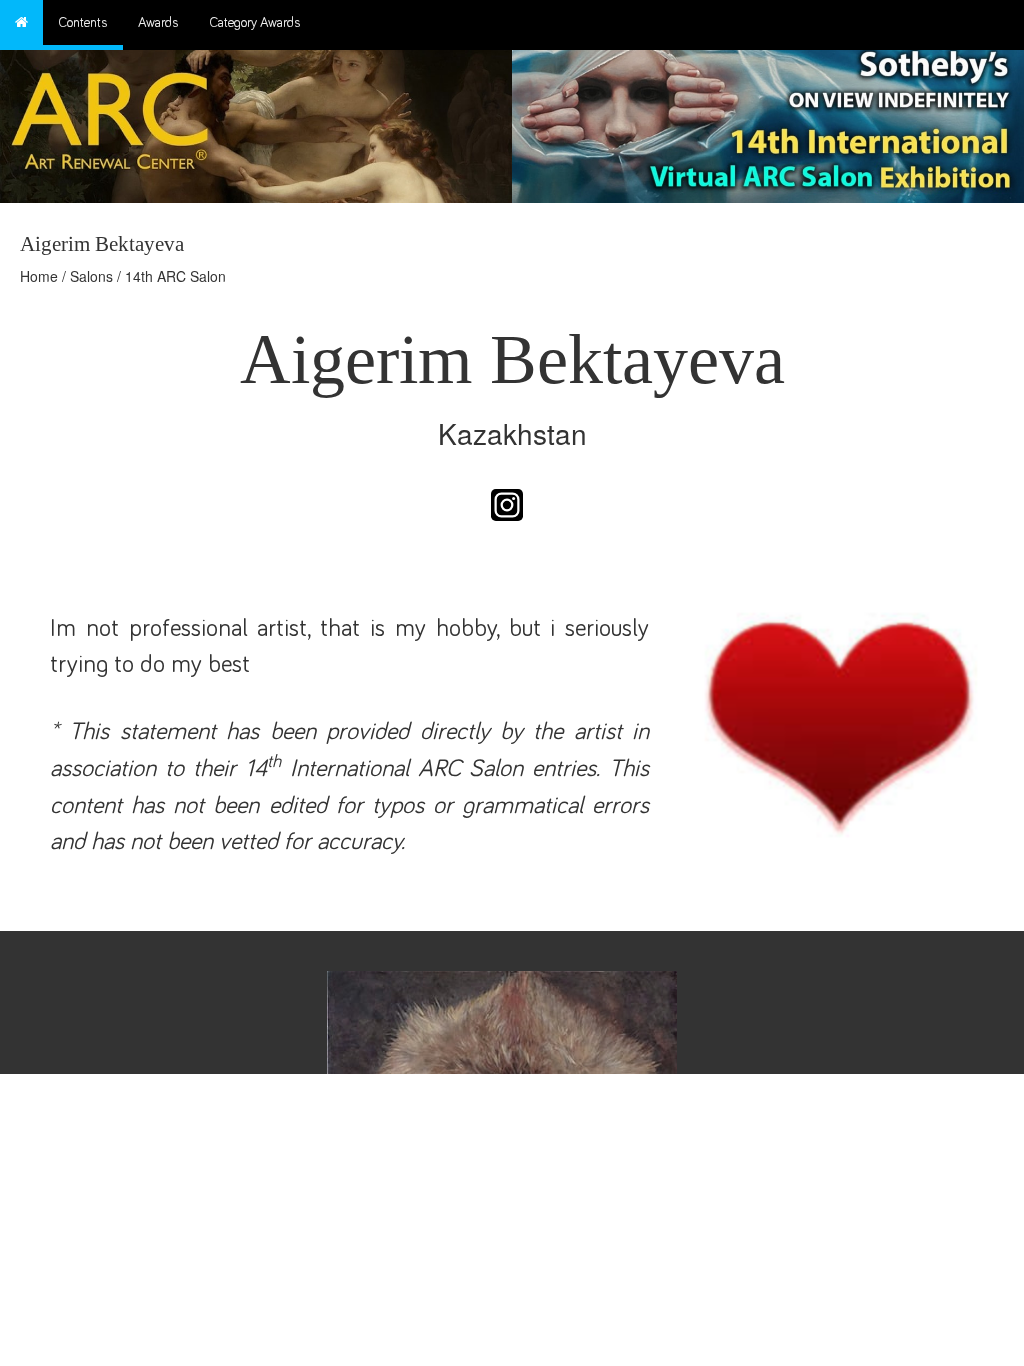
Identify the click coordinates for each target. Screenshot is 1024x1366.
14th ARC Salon (175, 276)
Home (39, 276)
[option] (768, 121)
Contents (83, 23)
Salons (91, 276)
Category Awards (255, 23)
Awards (158, 23)
